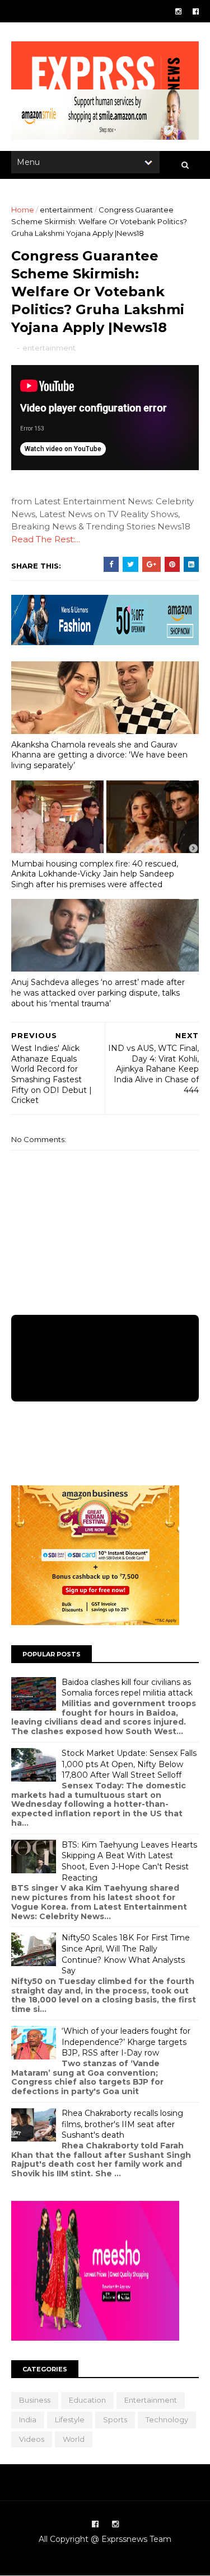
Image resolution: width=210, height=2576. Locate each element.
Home (23, 210)
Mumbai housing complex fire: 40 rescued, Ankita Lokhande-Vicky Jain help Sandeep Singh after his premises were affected (95, 874)
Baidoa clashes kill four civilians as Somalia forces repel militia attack (127, 1688)
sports (115, 2419)
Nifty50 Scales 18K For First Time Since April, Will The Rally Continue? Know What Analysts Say (126, 1954)
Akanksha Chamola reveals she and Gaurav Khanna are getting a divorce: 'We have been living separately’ (99, 755)
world (74, 2439)
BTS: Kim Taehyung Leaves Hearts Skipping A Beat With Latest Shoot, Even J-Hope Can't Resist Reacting (129, 1861)
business (35, 2400)
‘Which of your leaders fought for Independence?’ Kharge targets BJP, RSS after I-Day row (126, 2042)
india (28, 2419)
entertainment (66, 210)
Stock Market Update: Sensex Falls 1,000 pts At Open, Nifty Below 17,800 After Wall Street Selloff (129, 1764)
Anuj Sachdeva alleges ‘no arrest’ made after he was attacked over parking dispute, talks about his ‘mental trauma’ (98, 993)
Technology (167, 2419)
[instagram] (178, 11)
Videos (32, 2439)
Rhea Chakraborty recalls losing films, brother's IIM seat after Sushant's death (122, 2124)
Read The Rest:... (46, 539)
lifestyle (70, 2419)
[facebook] (196, 11)
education (87, 2400)
